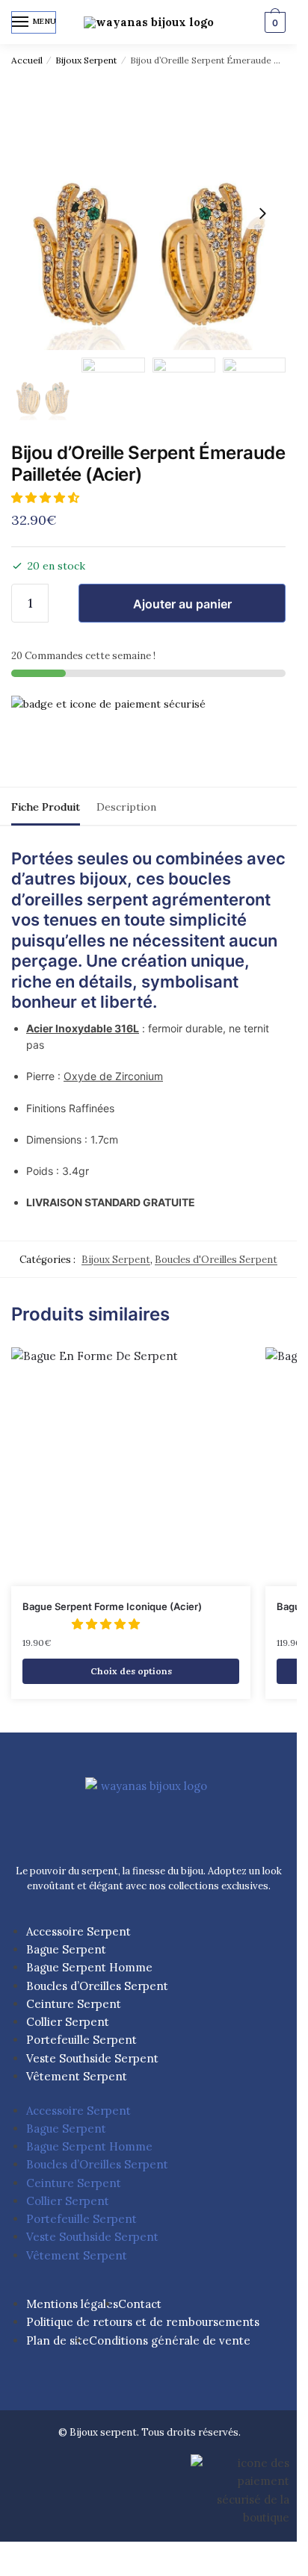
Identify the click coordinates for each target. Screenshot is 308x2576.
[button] (47, 498)
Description (126, 807)
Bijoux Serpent (86, 60)
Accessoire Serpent (78, 1931)
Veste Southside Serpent (92, 2058)
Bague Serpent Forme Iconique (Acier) (112, 1606)
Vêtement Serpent (77, 2076)
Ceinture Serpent (74, 2004)
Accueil (27, 60)
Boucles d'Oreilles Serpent (216, 1260)
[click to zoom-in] (148, 213)
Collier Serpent (68, 2022)
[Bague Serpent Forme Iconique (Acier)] (131, 1467)
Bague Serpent (66, 1949)
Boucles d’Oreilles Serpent (97, 1986)
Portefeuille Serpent (81, 2040)
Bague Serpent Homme (89, 1967)
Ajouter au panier (182, 604)
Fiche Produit (46, 807)
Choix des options (131, 1671)
